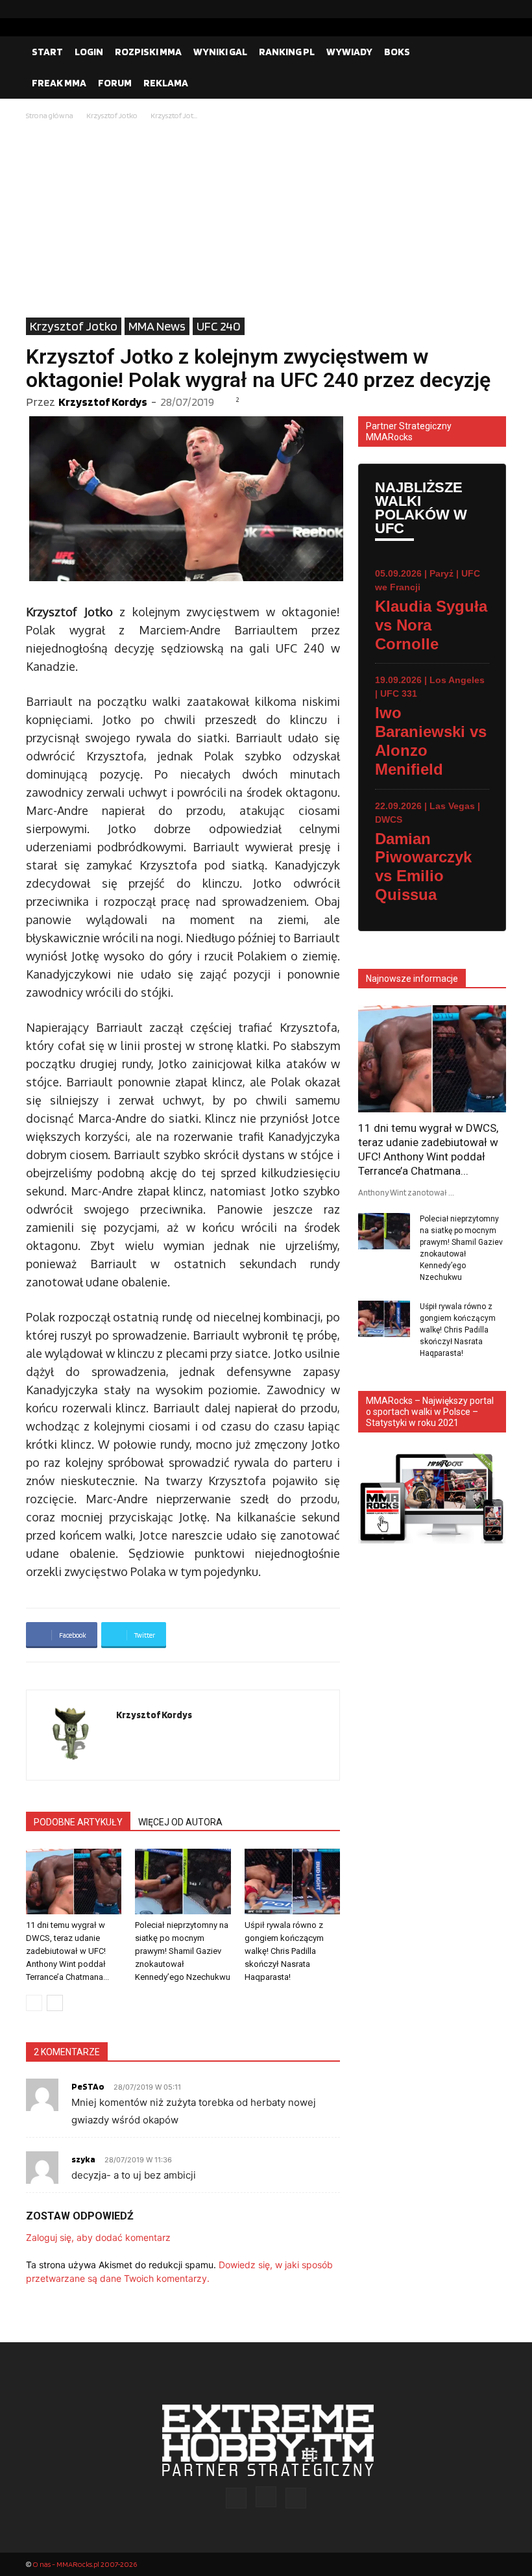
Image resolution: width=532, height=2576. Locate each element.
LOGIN (89, 52)
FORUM (115, 83)
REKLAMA (166, 83)
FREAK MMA (59, 83)
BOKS (397, 52)
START (47, 52)
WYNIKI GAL (220, 52)
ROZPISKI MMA (148, 52)
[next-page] (55, 2003)
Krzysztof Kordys (103, 402)
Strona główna (50, 115)
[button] (490, 52)
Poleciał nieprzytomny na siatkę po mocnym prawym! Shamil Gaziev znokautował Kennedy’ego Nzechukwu (183, 1951)
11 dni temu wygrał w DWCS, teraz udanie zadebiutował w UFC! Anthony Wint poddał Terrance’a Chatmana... (67, 1951)
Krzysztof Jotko (112, 115)
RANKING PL (287, 52)
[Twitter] (496, 9)
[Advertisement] (266, 220)
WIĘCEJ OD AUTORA (180, 1822)
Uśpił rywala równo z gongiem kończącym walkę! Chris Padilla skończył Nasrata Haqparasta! (284, 1951)
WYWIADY (349, 52)
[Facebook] (455, 9)
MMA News (157, 326)
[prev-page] (34, 2003)
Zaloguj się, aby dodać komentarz (98, 2237)
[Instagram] (476, 9)
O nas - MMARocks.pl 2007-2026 (85, 2564)
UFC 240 (219, 326)
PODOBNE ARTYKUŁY (78, 1822)
